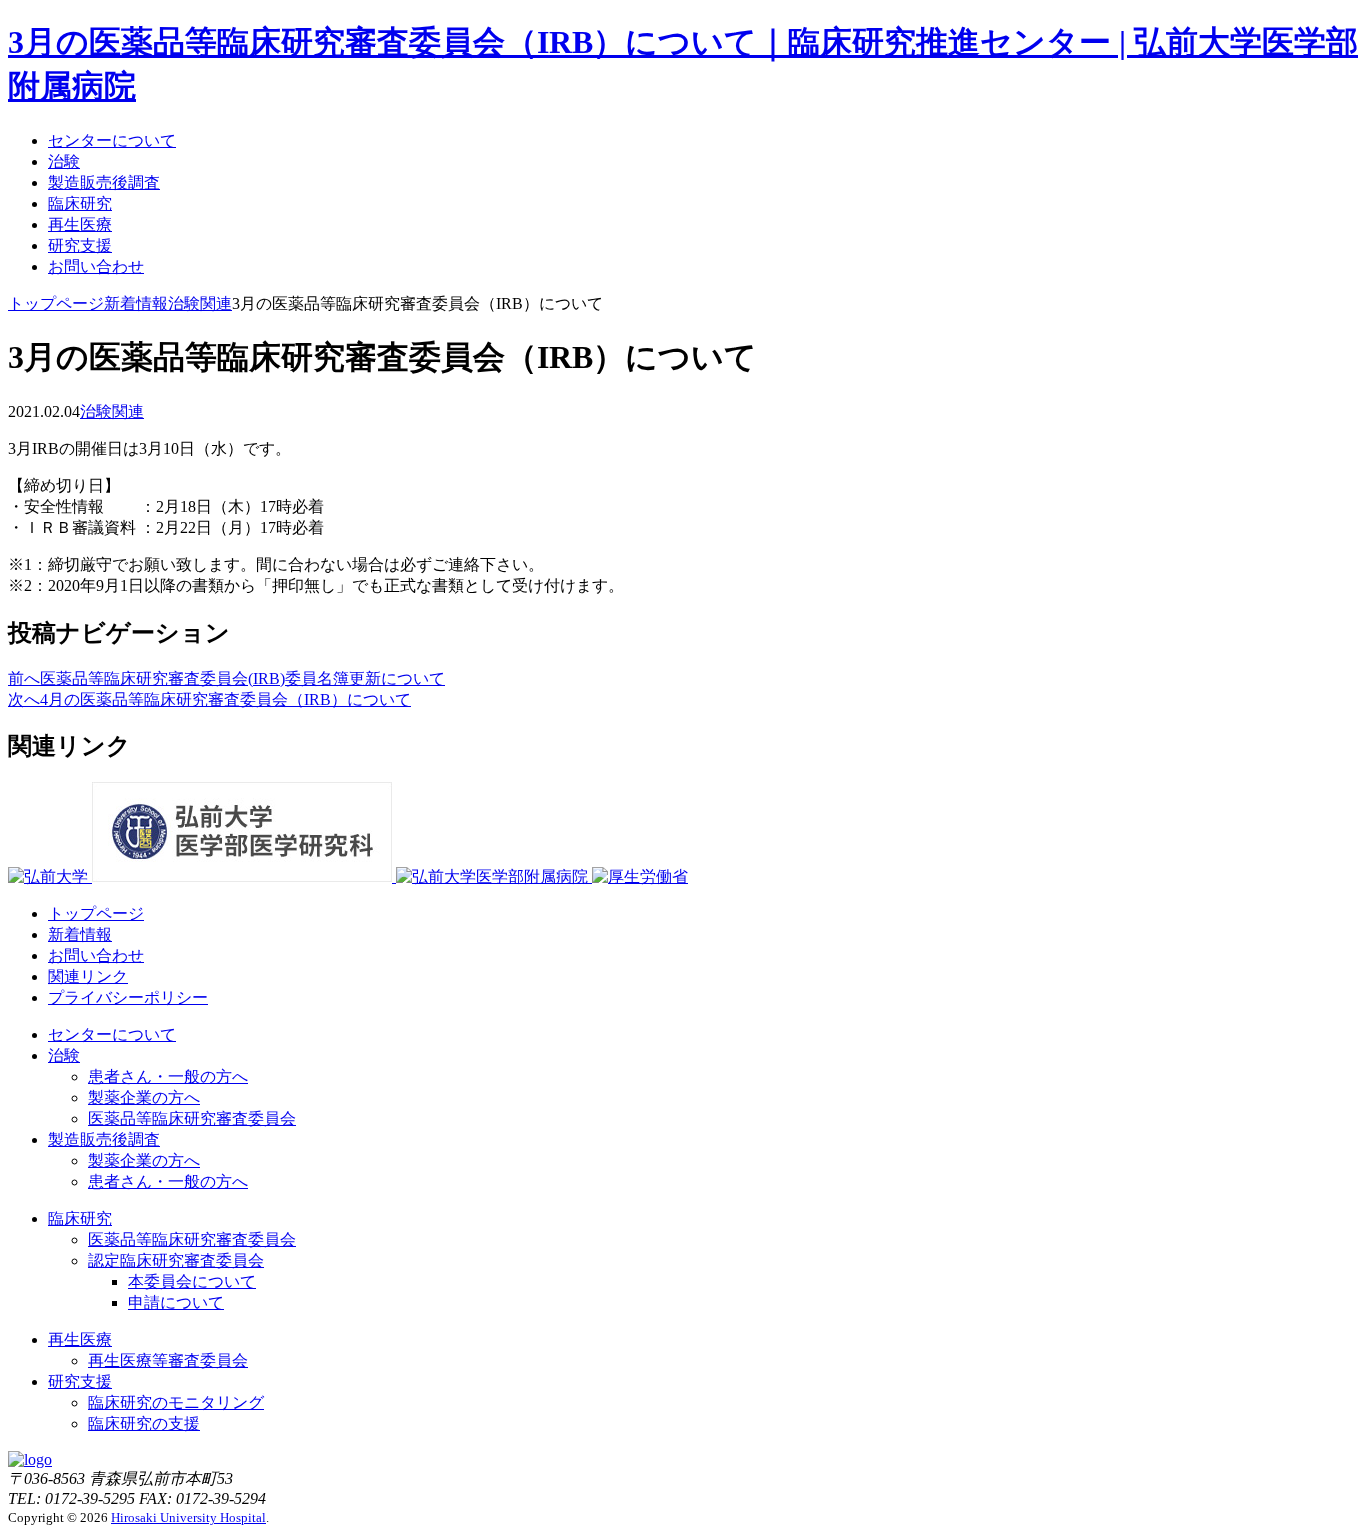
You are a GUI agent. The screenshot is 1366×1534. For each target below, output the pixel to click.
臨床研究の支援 (144, 1423)
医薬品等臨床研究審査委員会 (192, 1118)
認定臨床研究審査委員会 (176, 1260)
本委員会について (192, 1281)
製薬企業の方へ (144, 1097)
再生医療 (80, 224)
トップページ (96, 913)
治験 (64, 161)
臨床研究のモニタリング (176, 1402)
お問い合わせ (96, 266)
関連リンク (88, 976)
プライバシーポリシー (128, 997)
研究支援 (80, 245)
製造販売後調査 (104, 182)
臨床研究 (80, 203)
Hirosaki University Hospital (188, 1517)
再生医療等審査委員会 (168, 1360)
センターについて (112, 140)
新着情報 (80, 934)
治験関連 (112, 411)
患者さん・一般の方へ (168, 1076)
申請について (176, 1302)
